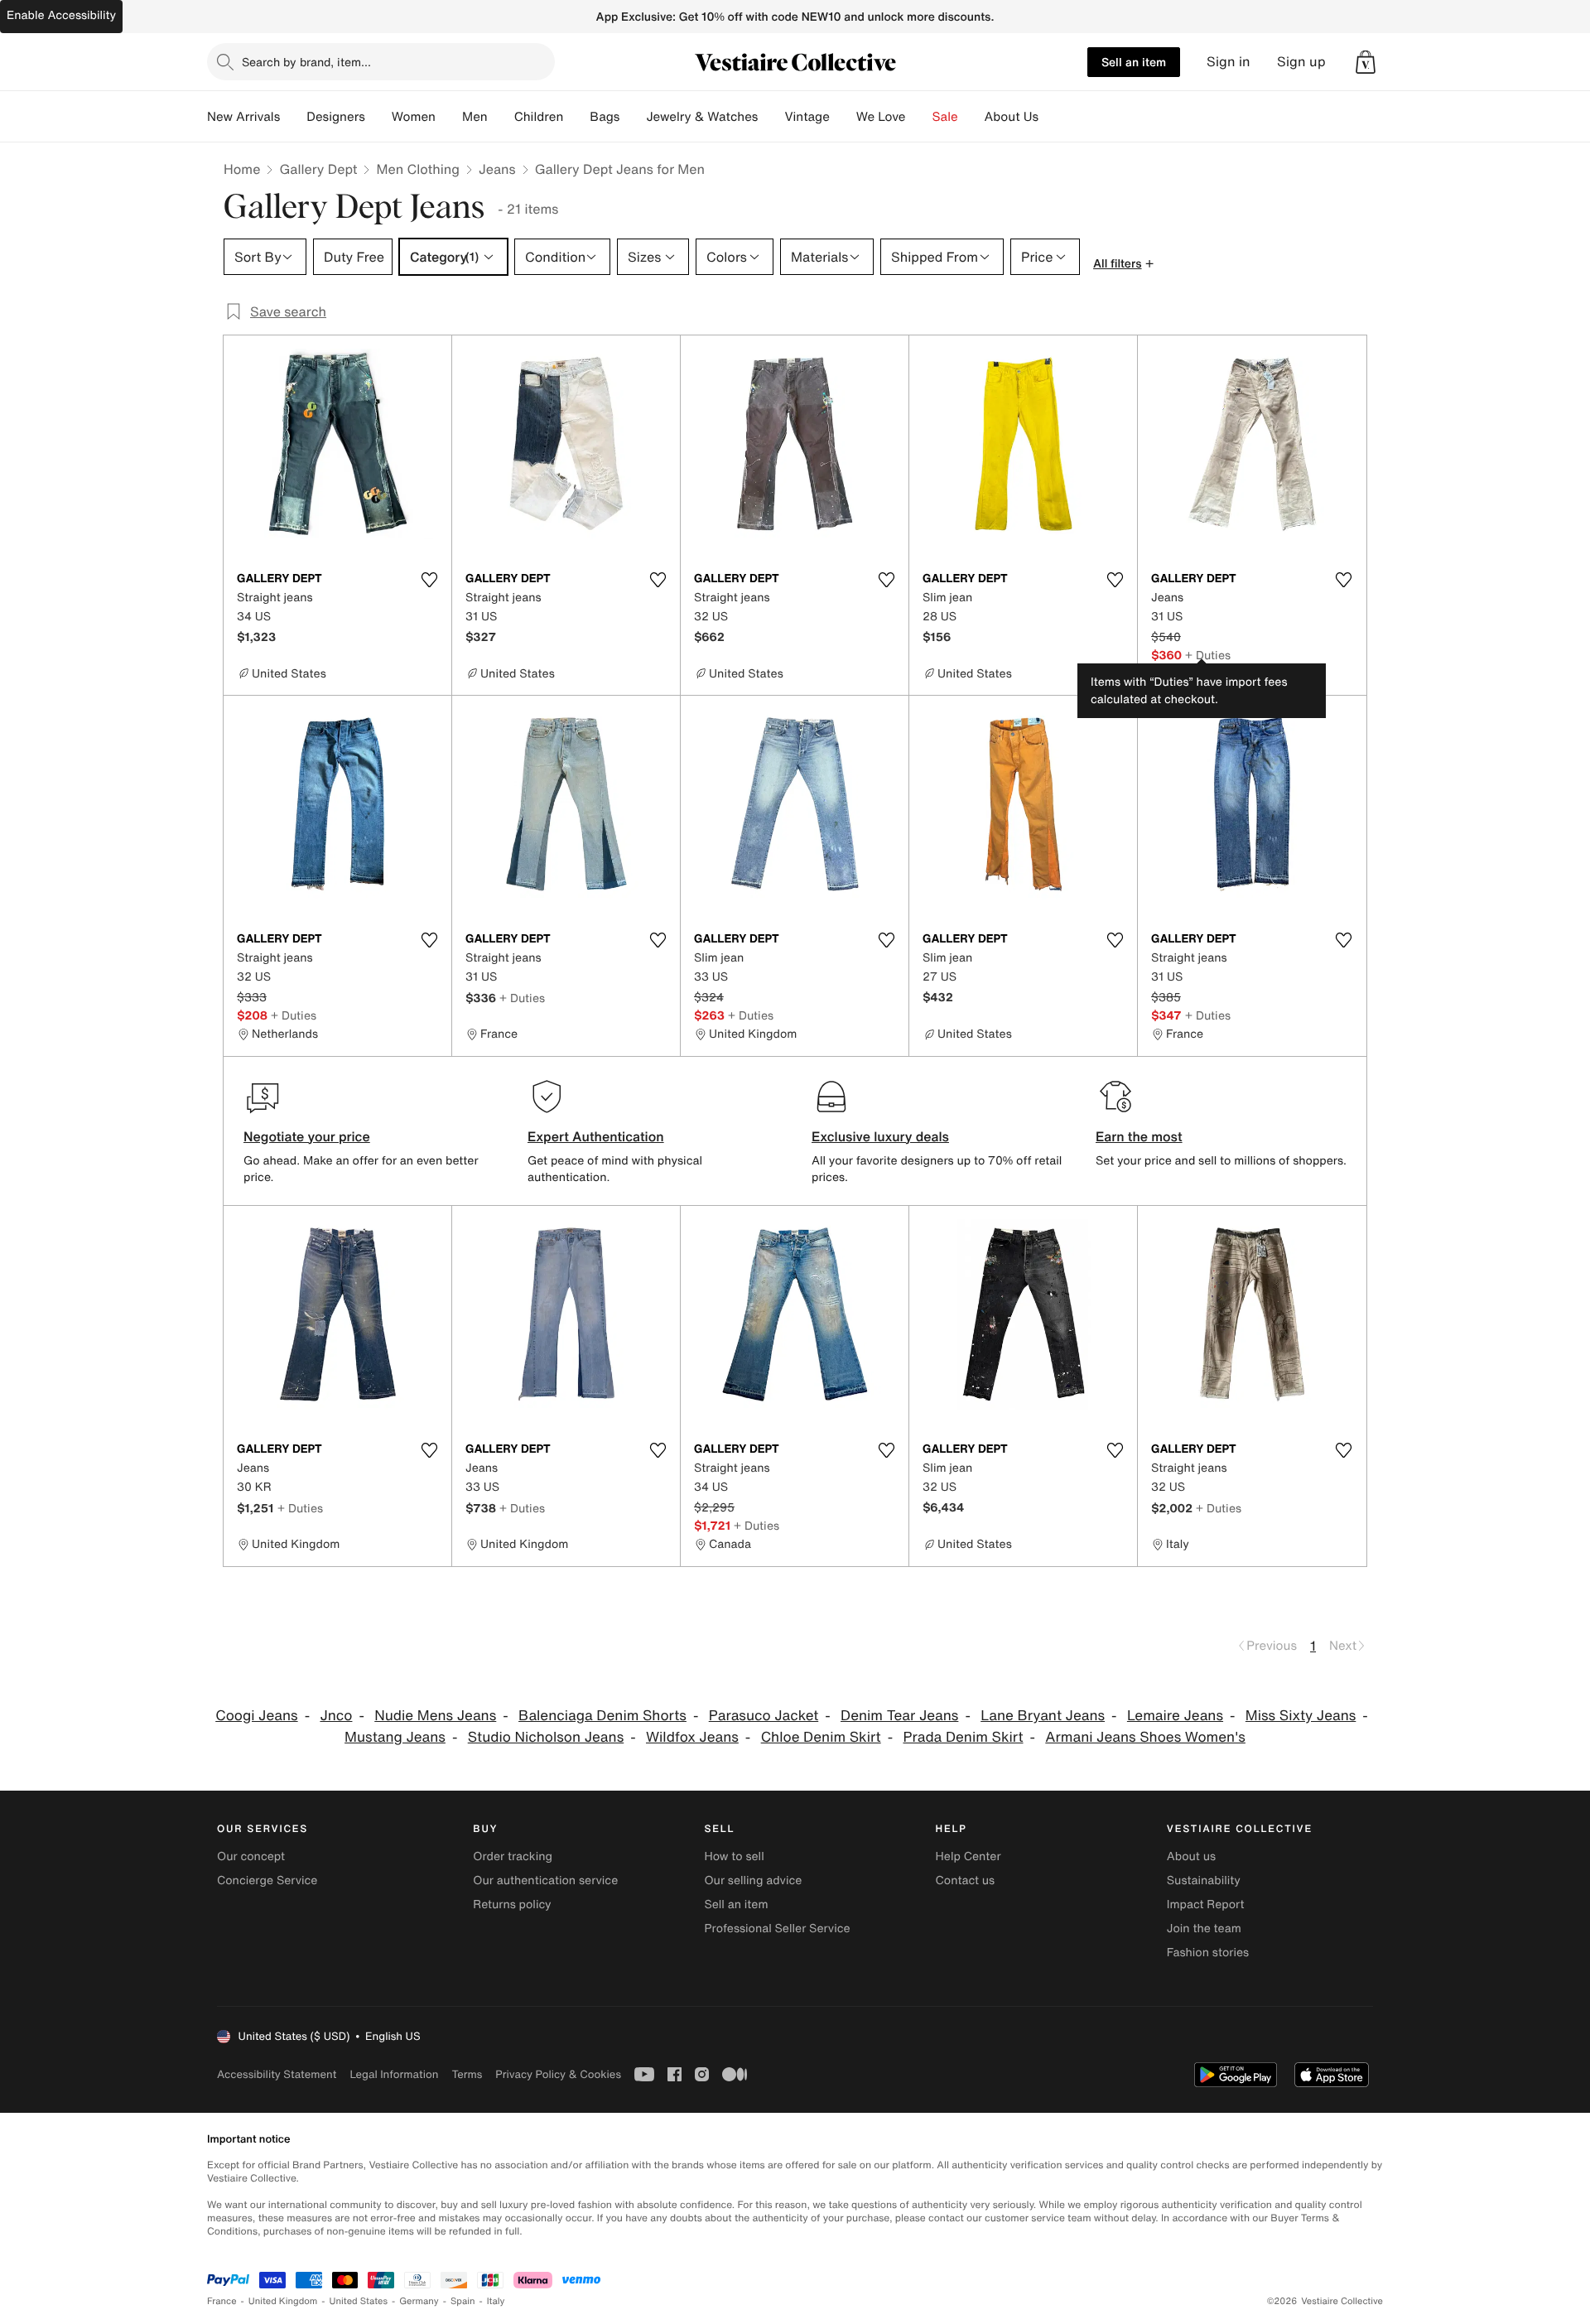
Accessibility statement (277, 2074)
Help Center (968, 1856)
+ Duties (1208, 655)
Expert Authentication (596, 1136)
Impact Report (1206, 1905)
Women (414, 117)
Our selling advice (753, 1880)
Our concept (251, 1856)
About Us (1012, 117)
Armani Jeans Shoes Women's (1145, 1737)
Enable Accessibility (61, 15)
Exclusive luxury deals (880, 1136)
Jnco (336, 1716)
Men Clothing (418, 169)
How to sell (734, 1856)
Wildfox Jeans (692, 1737)
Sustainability (1204, 1880)
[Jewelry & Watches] (771, 117)
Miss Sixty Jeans (1301, 1716)
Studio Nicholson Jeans (546, 1737)
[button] (1366, 62)
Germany (419, 2301)
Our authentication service (545, 1880)
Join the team (1204, 1929)
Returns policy (512, 1905)
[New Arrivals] (293, 117)
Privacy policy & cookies (558, 2074)
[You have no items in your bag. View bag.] (1366, 62)
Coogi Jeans (256, 1716)
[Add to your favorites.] (429, 580)
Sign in (1229, 62)
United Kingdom (283, 2301)
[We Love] (919, 117)
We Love (881, 117)
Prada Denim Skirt (963, 1737)
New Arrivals (243, 117)
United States (359, 2301)
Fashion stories (1208, 1953)
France (222, 2301)
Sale (945, 117)
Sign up (1301, 62)
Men (475, 117)
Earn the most (1139, 1136)
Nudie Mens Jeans (435, 1716)
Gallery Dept (318, 169)
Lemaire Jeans (1175, 1716)
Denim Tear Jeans (899, 1716)
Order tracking (513, 1856)
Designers (336, 117)
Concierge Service (267, 1880)
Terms (467, 2074)
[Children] (576, 117)
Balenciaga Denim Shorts (602, 1716)
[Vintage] (843, 117)
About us (1191, 1856)
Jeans (497, 169)
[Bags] (633, 117)
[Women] (449, 117)
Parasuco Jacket (764, 1716)
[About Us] (1052, 117)
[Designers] (378, 117)
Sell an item (1134, 62)
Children (539, 117)
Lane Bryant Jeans (1043, 1716)
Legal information (394, 2074)
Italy (496, 2301)
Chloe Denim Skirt (821, 1737)
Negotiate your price (307, 1136)
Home (242, 169)
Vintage (807, 117)
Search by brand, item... (306, 62)
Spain (463, 2301)
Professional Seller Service (777, 1929)
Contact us (966, 1880)
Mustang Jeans (395, 1737)
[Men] (501, 117)
